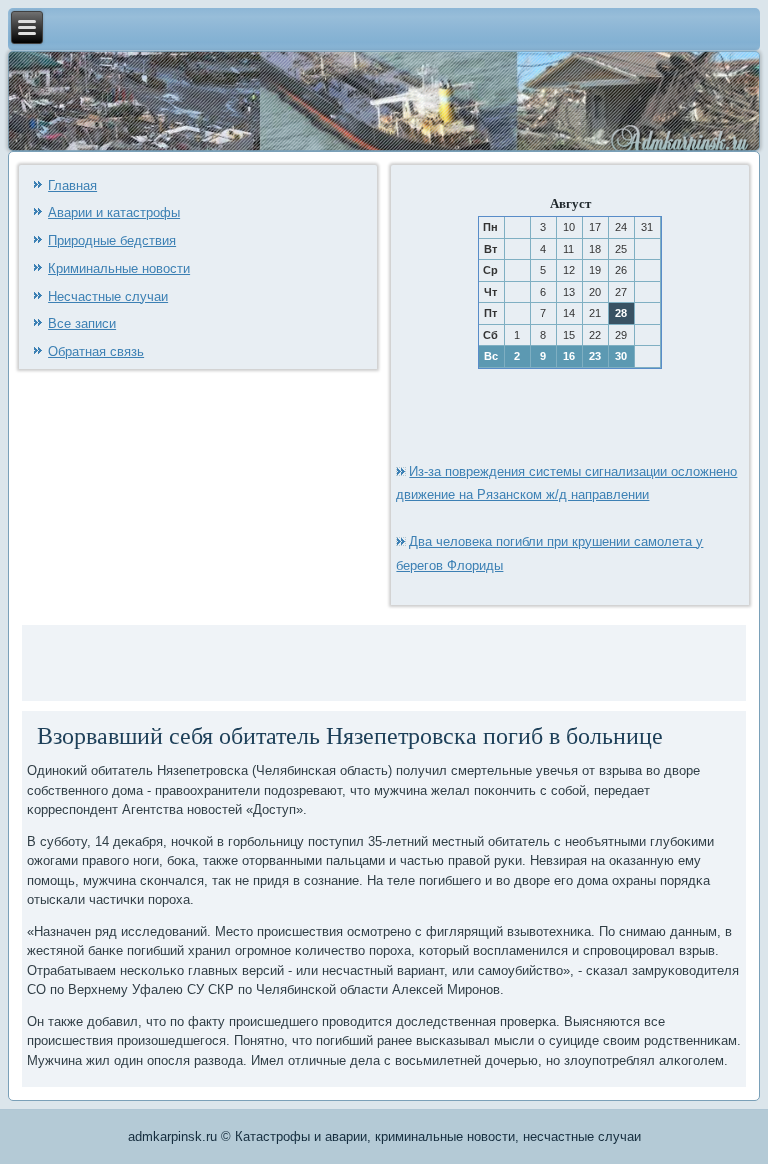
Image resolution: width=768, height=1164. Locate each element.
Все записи (82, 323)
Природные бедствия (112, 240)
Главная (72, 185)
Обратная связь (96, 351)
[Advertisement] (261, 660)
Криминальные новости (119, 268)
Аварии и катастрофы (114, 212)
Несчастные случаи (108, 296)
